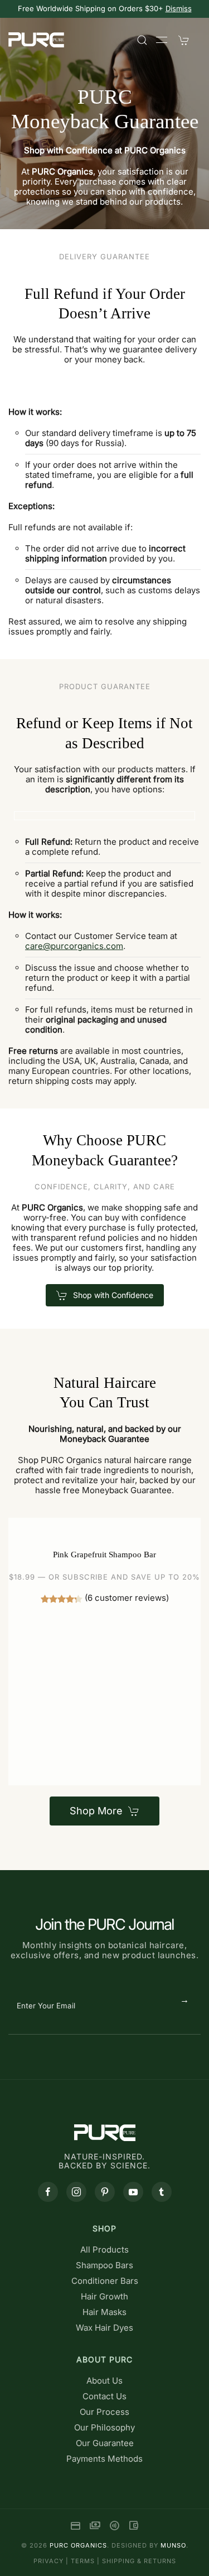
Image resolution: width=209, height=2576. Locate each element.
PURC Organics (78, 2545)
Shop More (96, 1811)
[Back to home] (36, 40)
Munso (173, 2545)
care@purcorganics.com (74, 946)
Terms (83, 2561)
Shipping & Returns (139, 2561)
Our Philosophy (104, 2427)
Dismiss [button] (179, 8)
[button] (142, 40)
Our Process (104, 2412)
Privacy (48, 2561)
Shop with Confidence (113, 1295)
